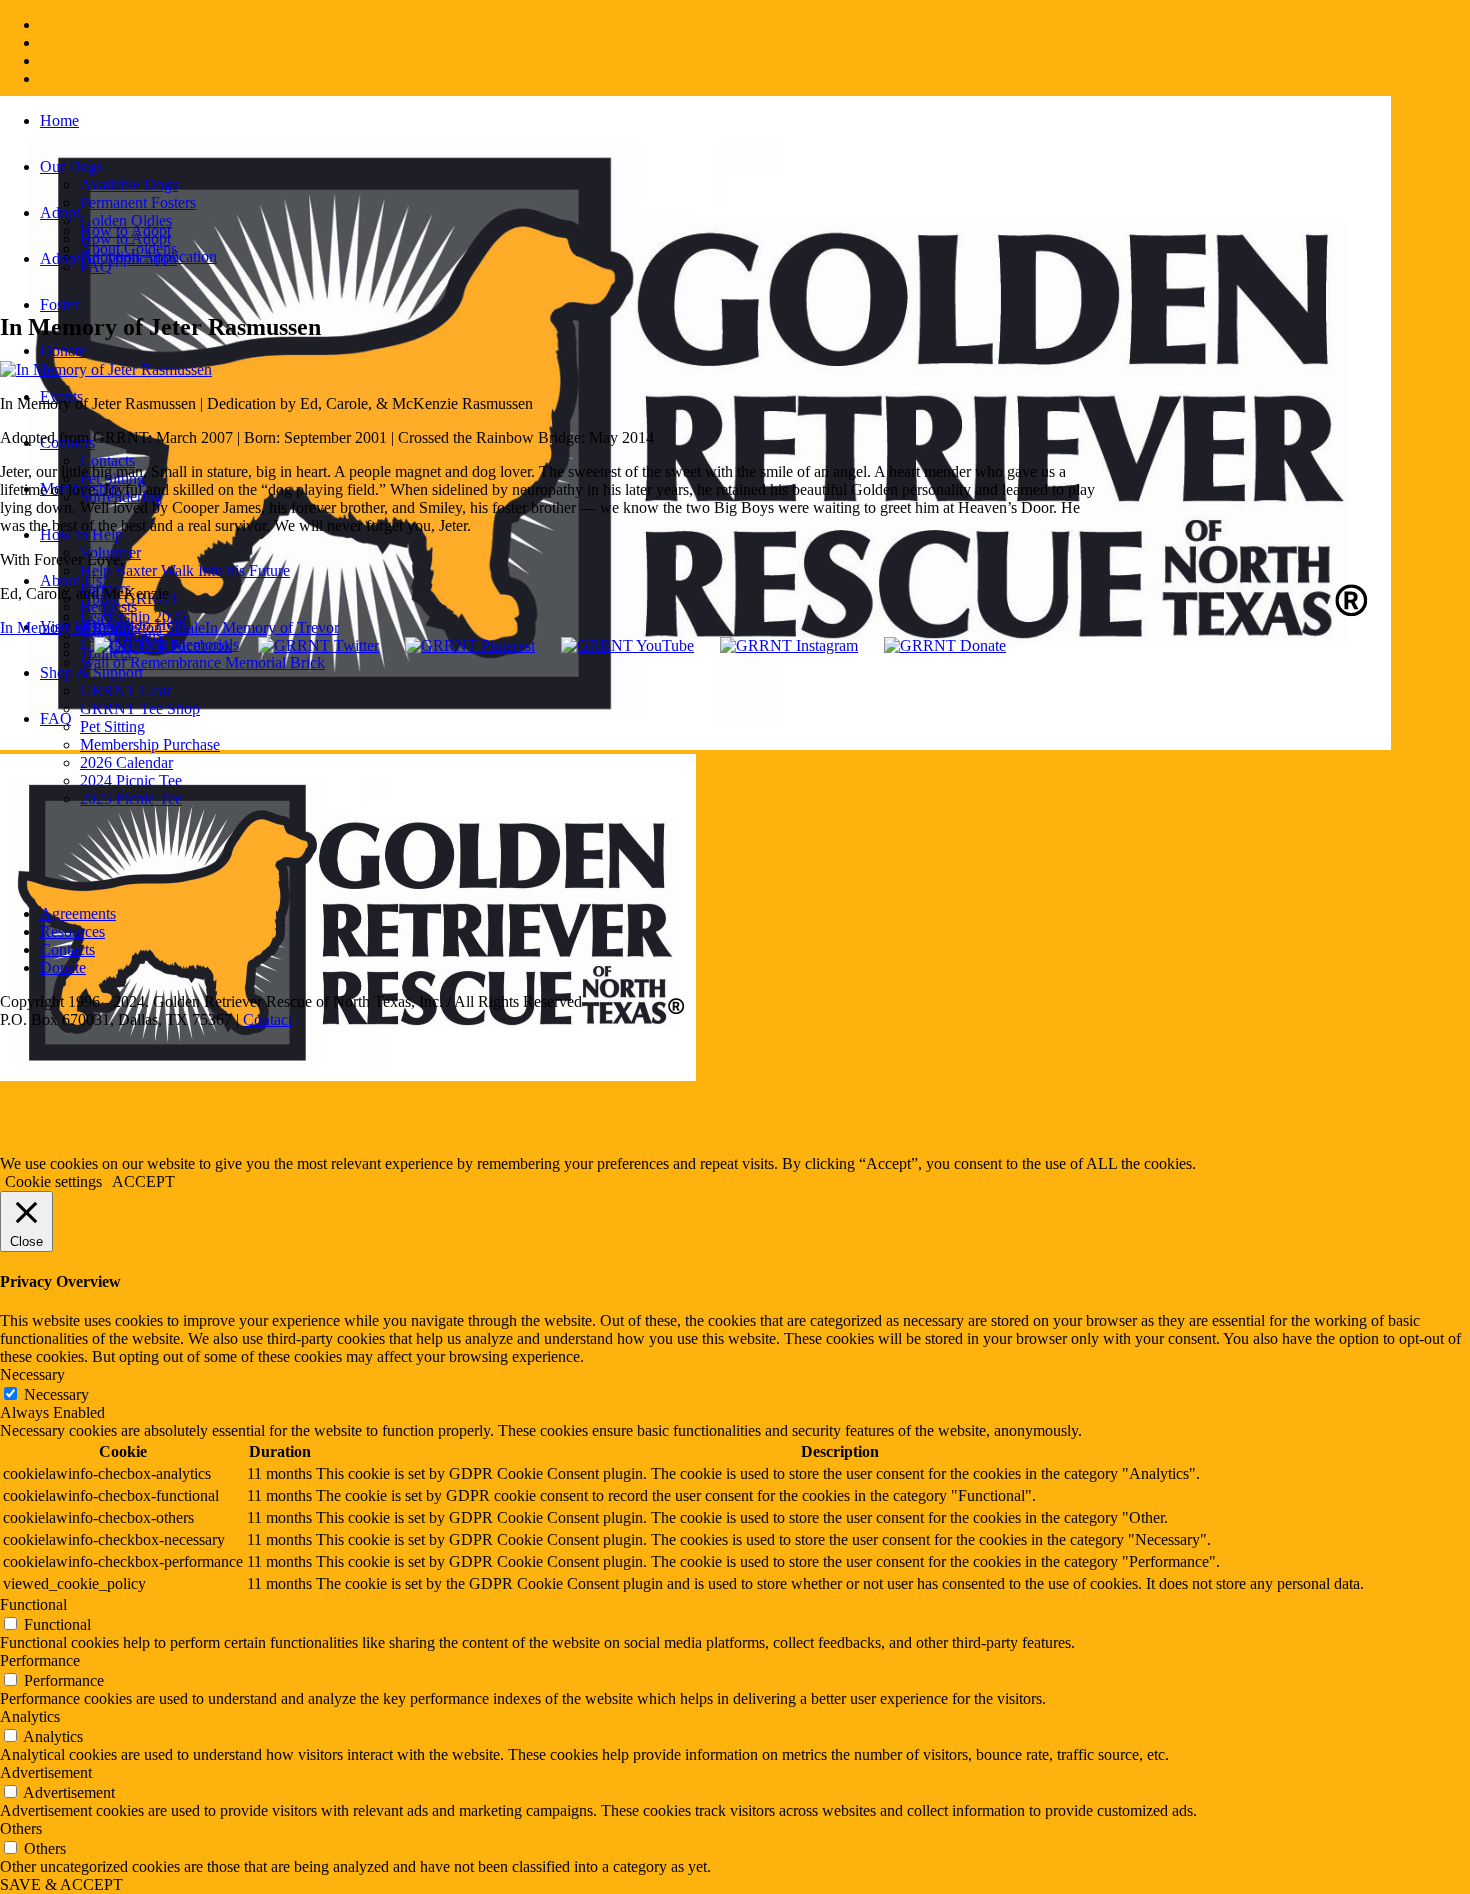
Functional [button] (33, 1604)
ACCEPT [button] (143, 1181)
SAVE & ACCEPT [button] (61, 1884)
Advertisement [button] (46, 1772)
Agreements (78, 913)
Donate (63, 967)
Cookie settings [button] (53, 1181)
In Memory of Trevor (272, 627)
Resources (72, 931)
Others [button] (21, 1828)
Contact (267, 1019)
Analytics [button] (30, 1716)
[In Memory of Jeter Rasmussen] (106, 369)
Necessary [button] (32, 1374)
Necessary (56, 1394)
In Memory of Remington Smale (102, 627)
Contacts (67, 949)
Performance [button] (40, 1660)
